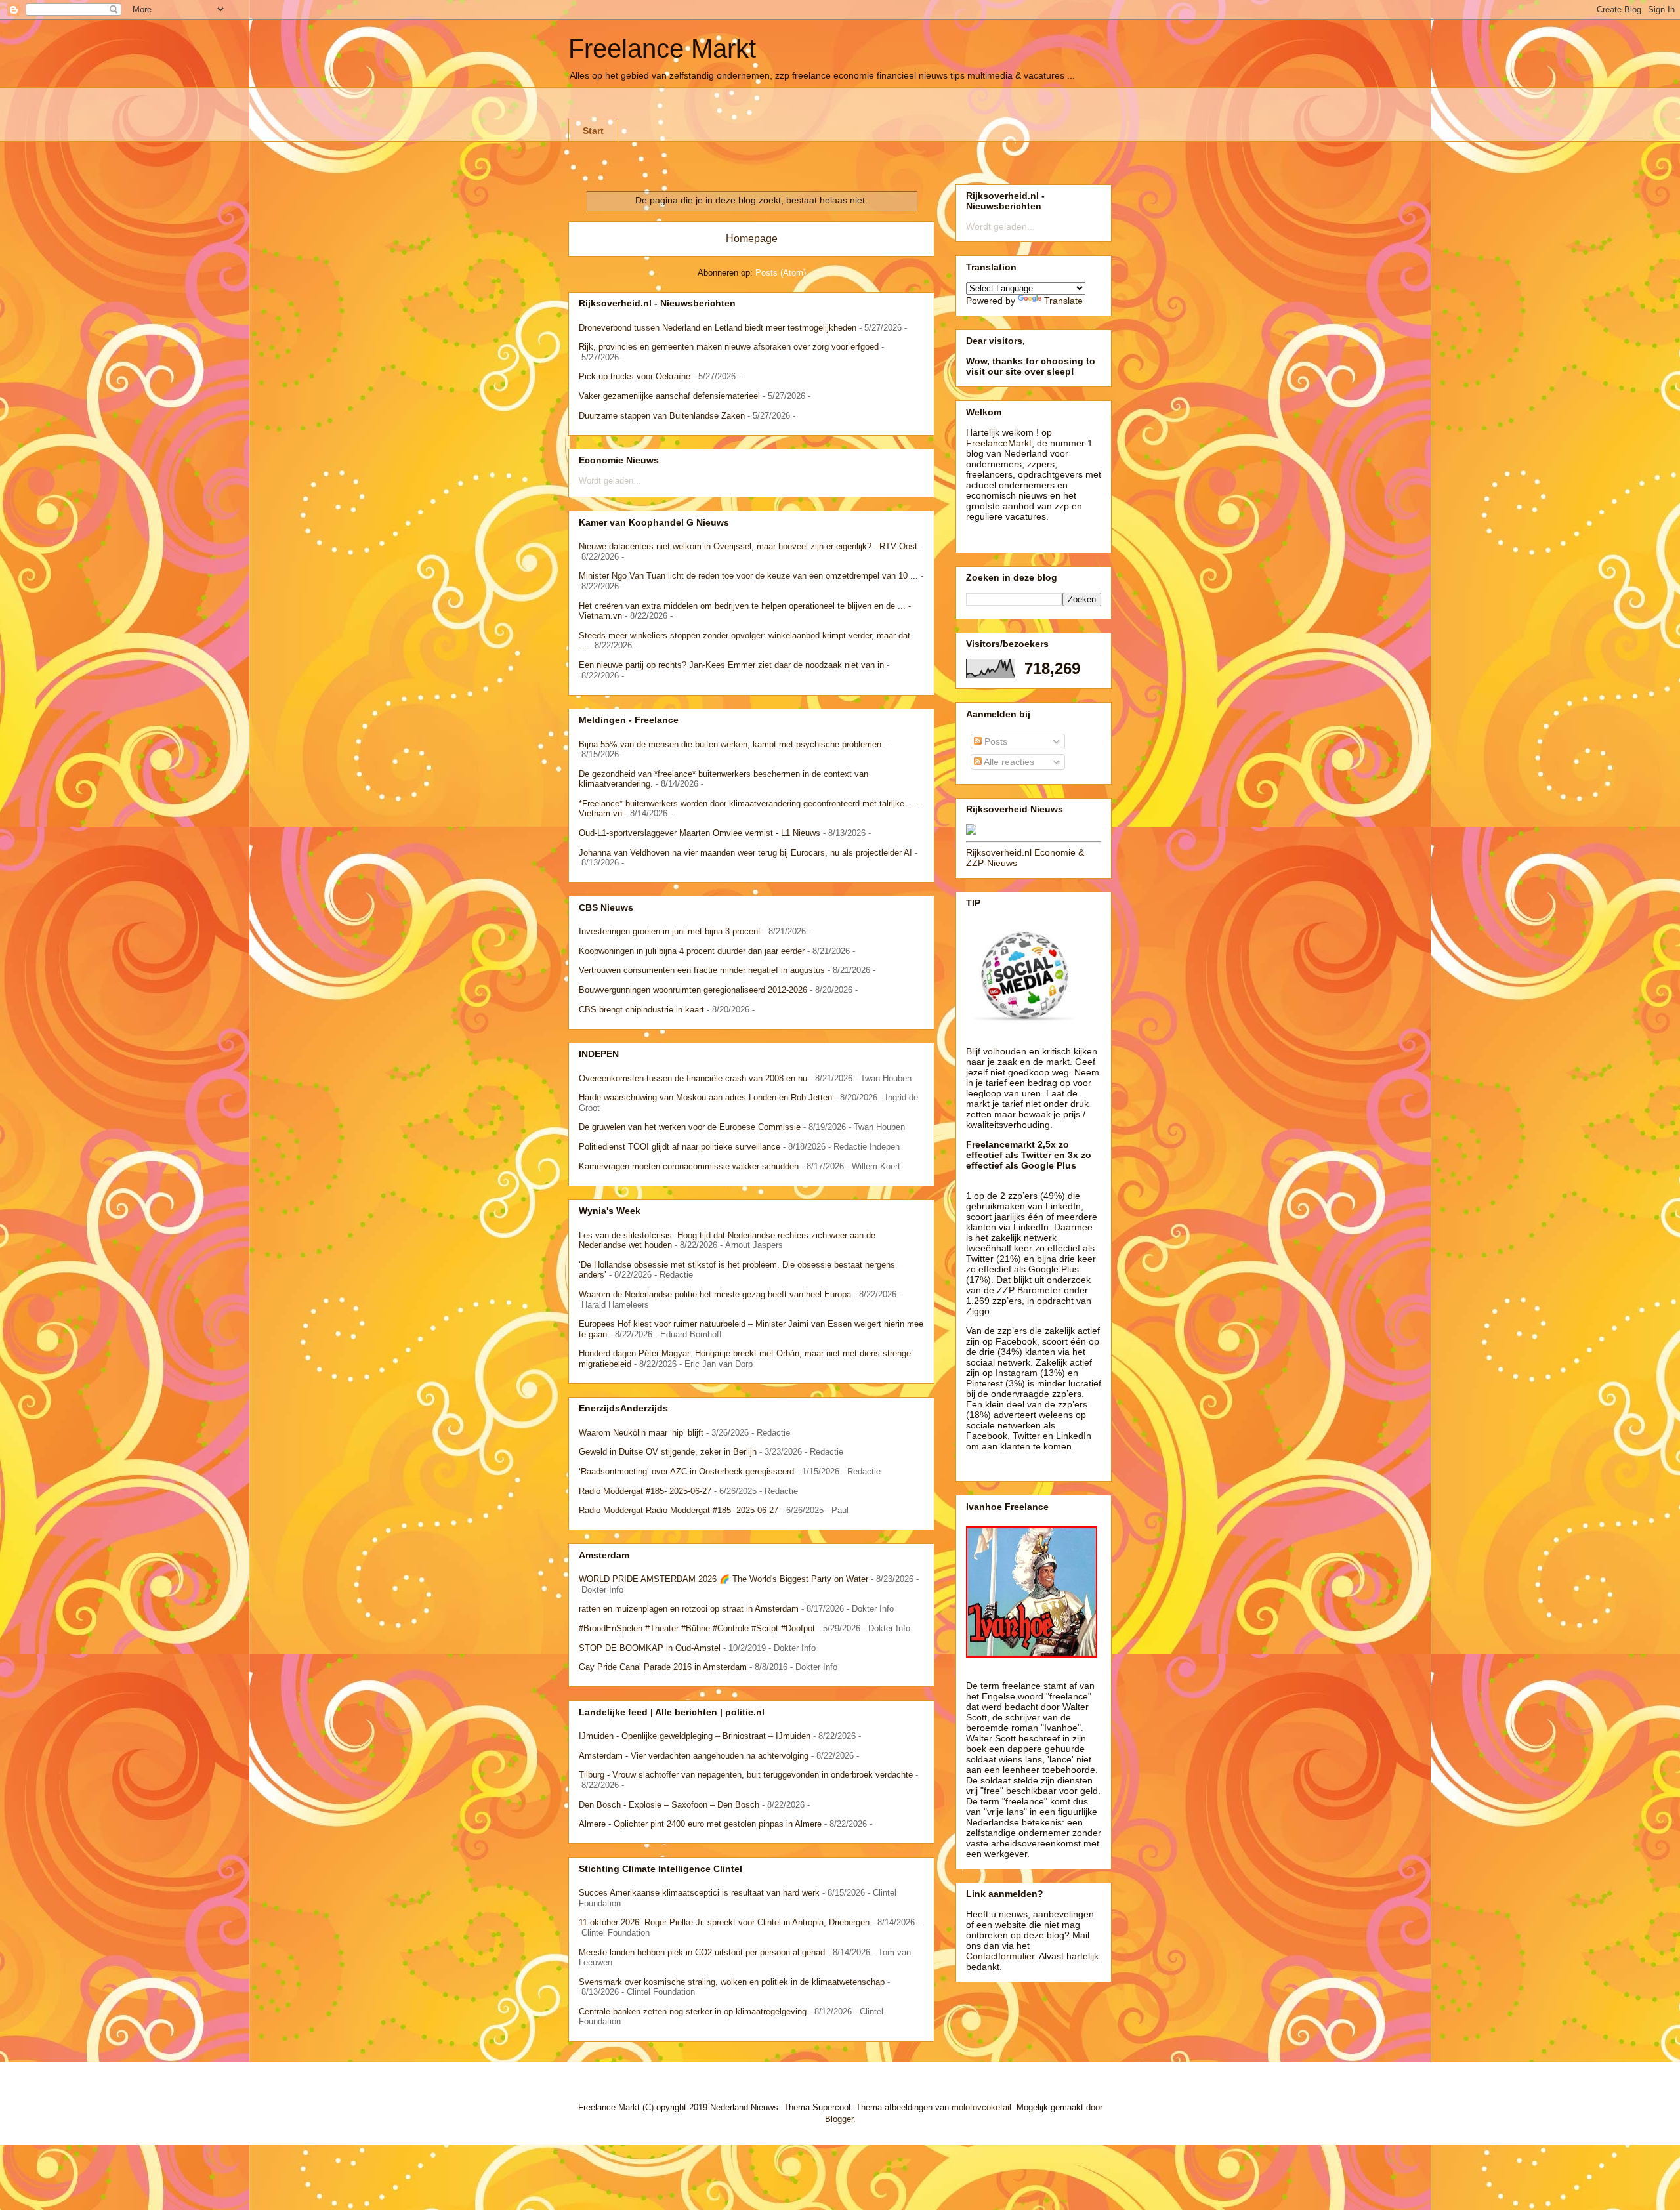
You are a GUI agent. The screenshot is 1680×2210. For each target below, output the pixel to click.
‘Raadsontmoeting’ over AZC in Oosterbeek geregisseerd (686, 1471)
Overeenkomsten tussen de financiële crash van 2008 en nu (693, 1078)
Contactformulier (1000, 1956)
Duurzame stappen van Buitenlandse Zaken (662, 416)
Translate (1063, 301)
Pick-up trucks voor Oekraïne (635, 376)
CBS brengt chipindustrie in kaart (641, 1010)
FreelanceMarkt (999, 443)
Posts (995, 741)
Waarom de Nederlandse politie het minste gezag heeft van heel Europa (715, 1294)
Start (593, 131)
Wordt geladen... (610, 481)
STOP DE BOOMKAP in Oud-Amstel (650, 1648)
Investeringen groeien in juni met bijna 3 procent (670, 931)
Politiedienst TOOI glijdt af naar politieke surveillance (680, 1147)
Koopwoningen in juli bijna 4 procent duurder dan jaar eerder (692, 951)
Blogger (839, 2119)
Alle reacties (1008, 762)
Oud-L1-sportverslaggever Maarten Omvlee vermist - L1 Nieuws (700, 833)
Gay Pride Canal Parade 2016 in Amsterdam (663, 1667)
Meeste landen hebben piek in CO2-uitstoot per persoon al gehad (702, 1952)
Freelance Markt (662, 49)
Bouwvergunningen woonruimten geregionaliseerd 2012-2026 (693, 990)
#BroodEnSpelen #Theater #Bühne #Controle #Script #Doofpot (697, 1628)
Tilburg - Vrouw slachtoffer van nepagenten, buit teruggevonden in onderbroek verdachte (746, 1775)
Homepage (752, 239)
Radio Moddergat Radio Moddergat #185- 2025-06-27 (679, 1510)
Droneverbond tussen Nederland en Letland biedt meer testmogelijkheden (718, 328)
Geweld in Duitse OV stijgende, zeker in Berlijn (668, 1452)
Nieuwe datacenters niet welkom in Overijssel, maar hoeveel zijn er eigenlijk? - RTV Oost (748, 546)
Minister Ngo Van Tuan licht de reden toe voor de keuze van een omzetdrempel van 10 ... (748, 576)
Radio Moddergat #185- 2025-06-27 (645, 1491)
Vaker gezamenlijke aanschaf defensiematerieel (669, 396)
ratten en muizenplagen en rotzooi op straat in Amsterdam (689, 1609)
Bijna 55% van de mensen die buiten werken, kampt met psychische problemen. (731, 744)
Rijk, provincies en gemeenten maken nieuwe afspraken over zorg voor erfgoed (729, 347)
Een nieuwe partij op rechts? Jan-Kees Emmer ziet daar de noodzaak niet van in (731, 665)
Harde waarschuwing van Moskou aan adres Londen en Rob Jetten (705, 1097)
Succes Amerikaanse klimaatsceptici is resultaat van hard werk (699, 1893)
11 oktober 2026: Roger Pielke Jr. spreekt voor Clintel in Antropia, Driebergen (724, 1922)
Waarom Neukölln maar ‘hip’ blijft (641, 1433)
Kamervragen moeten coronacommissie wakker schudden (689, 1166)
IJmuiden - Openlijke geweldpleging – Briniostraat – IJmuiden (695, 1736)
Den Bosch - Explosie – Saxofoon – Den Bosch (669, 1805)
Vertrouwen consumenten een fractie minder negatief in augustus (702, 970)
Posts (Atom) (781, 273)
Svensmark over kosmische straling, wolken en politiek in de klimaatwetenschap (732, 1982)
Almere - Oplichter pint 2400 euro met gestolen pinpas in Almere (700, 1824)
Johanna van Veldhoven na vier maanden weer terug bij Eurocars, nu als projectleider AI (745, 853)
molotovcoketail (981, 2107)
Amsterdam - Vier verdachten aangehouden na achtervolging (694, 1756)
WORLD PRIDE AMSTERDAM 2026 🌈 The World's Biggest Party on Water (724, 1579)
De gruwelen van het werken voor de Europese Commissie (690, 1127)
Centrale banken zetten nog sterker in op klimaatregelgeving (693, 2012)
